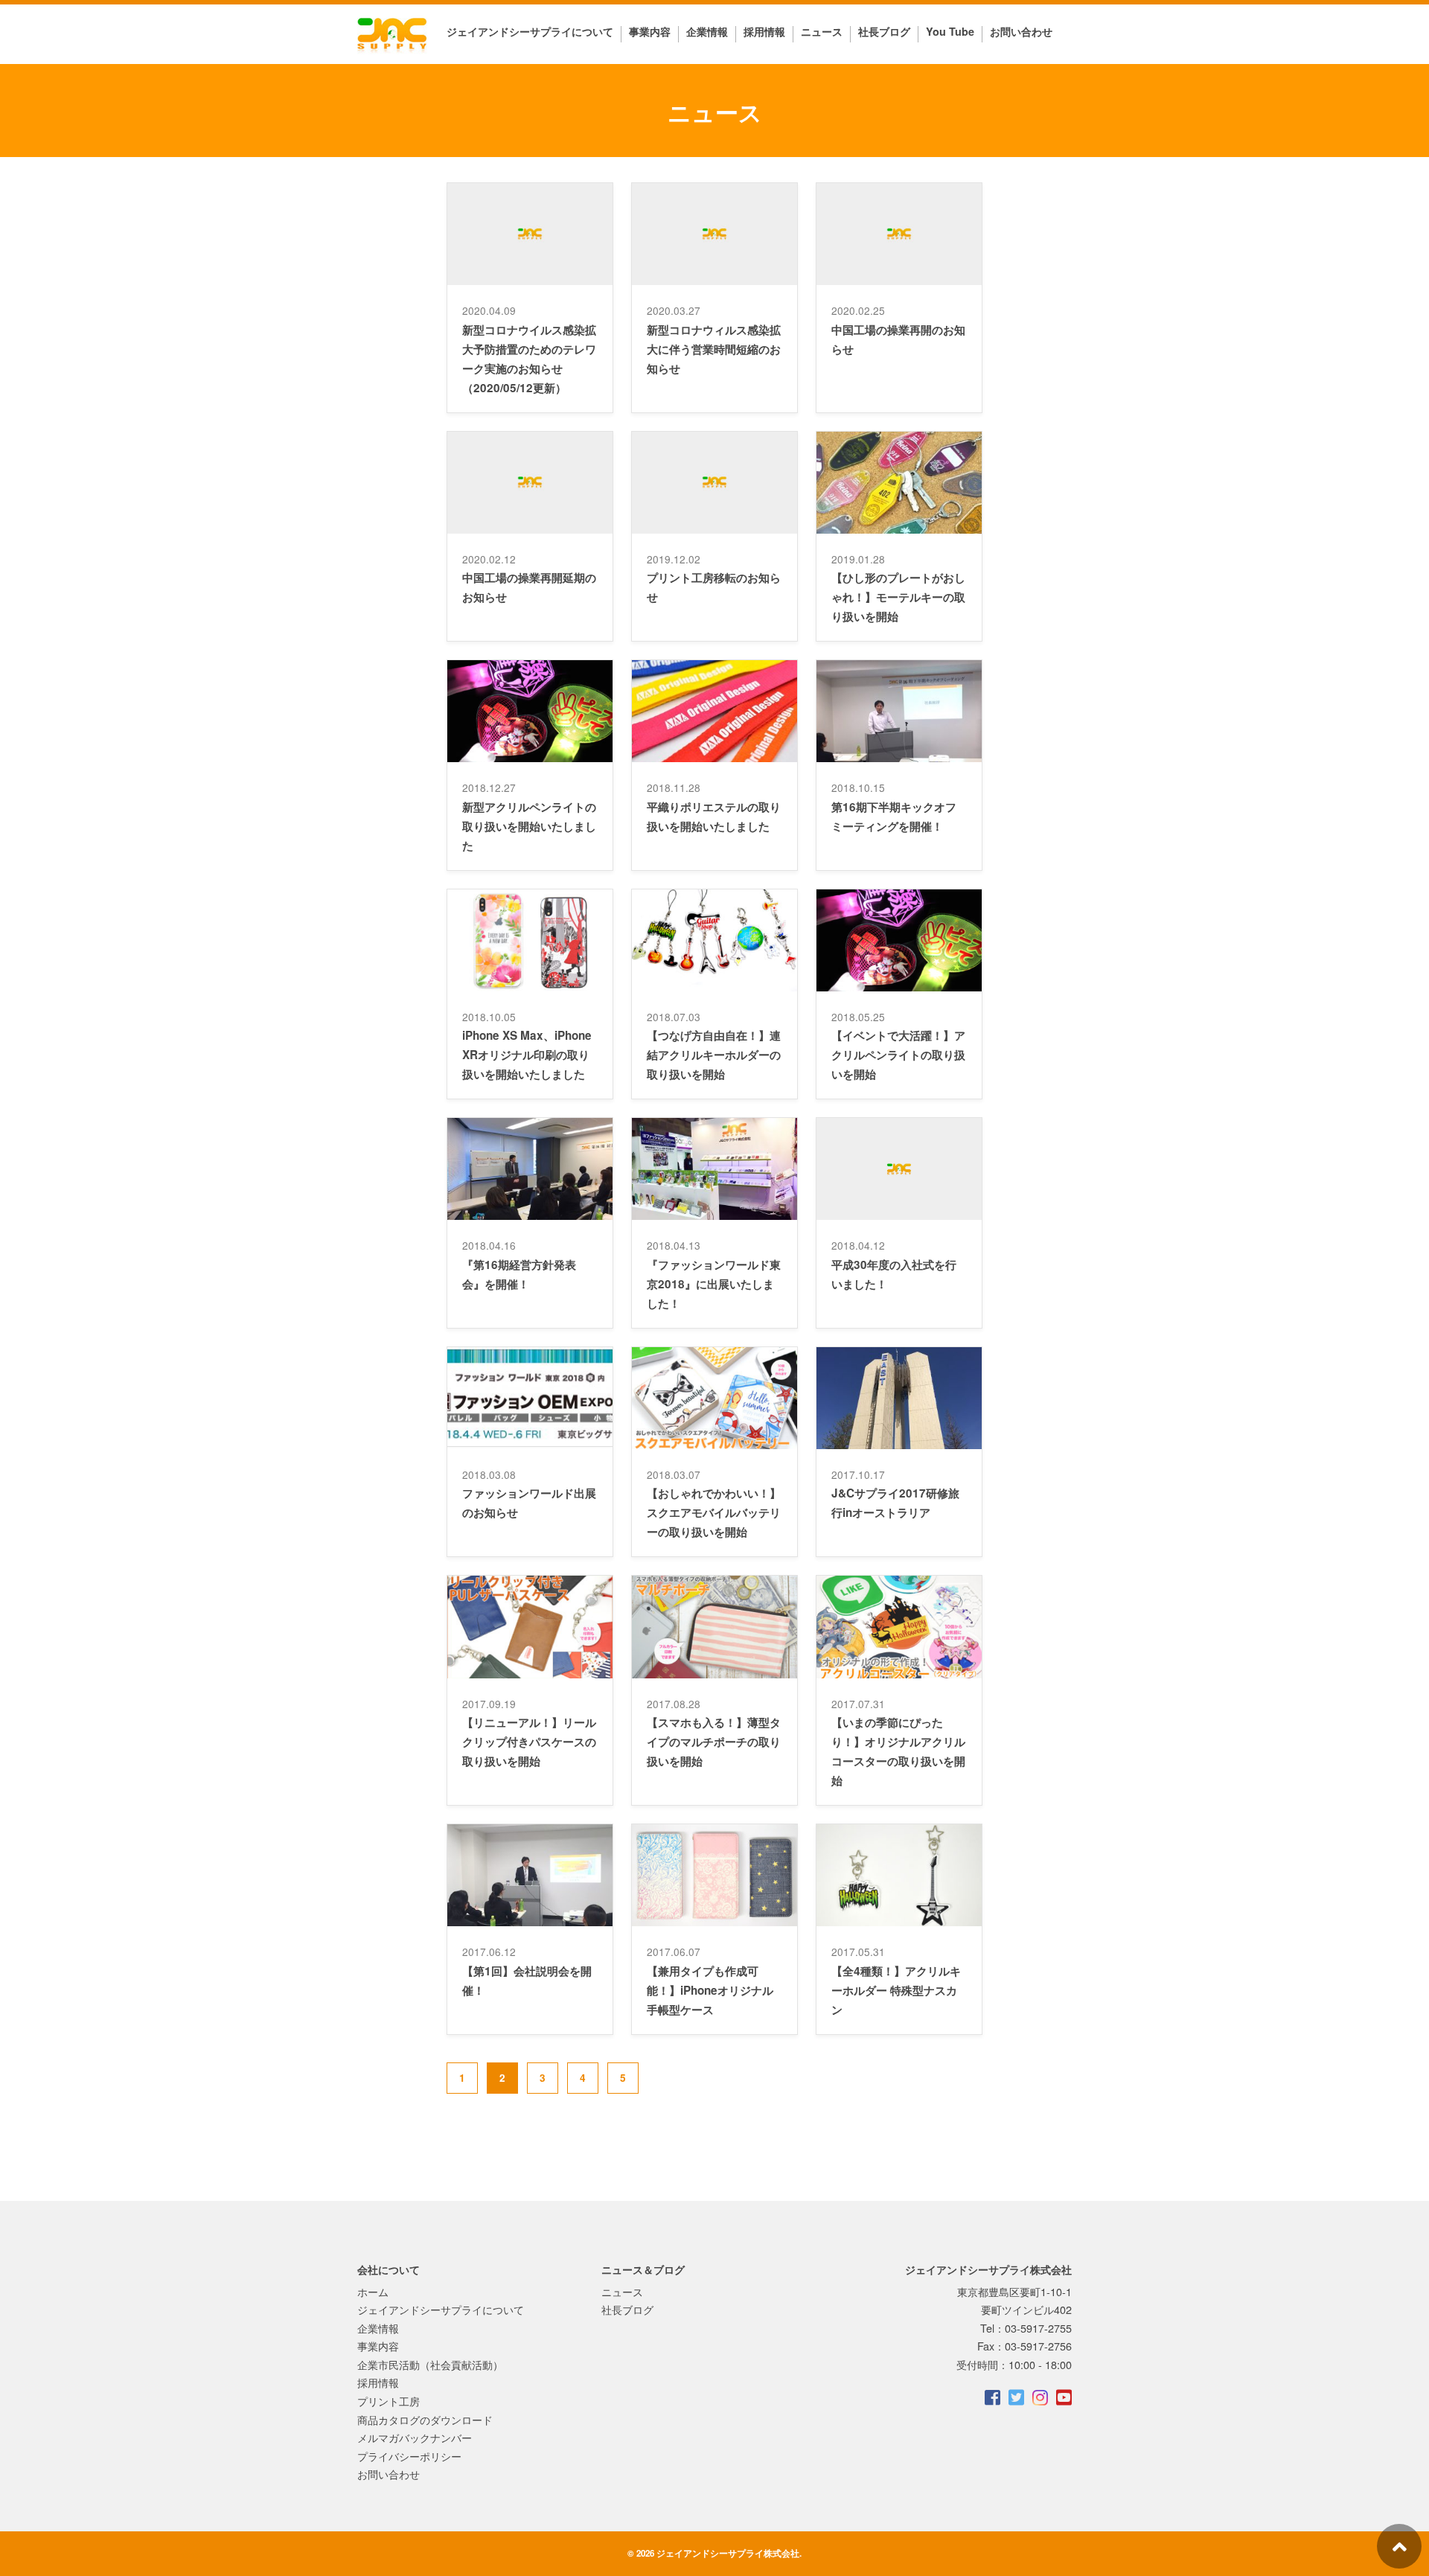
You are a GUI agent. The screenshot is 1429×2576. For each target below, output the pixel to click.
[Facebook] (991, 2397)
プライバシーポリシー (409, 2456)
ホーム (373, 2291)
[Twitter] (1015, 2397)
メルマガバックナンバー (415, 2437)
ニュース (822, 31)
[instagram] (1039, 2397)
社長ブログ (884, 32)
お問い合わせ (1021, 32)
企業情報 (707, 32)
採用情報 (764, 32)
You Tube (950, 32)
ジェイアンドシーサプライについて (530, 32)
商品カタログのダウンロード (425, 2419)
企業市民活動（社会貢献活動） (430, 2364)
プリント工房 (389, 2401)
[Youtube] (1063, 2397)
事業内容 (650, 32)
